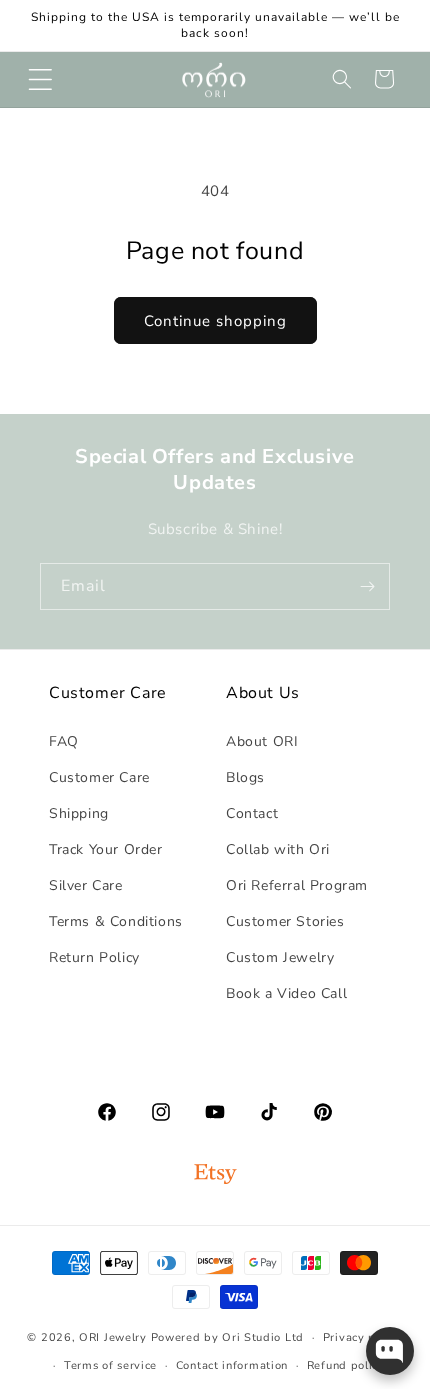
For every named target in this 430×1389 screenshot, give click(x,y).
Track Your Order (106, 849)
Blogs (245, 777)
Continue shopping (215, 321)
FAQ (64, 741)
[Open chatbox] (390, 1351)
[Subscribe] (367, 586)
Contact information (232, 1365)
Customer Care (99, 777)
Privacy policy (363, 1337)
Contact (252, 813)
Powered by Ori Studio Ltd (228, 1337)
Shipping (79, 813)
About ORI (262, 741)
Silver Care (86, 885)
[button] (40, 79)
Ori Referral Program (297, 885)
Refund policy (346, 1365)
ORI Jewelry (113, 1337)
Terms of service (110, 1365)
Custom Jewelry (280, 957)
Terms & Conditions (116, 921)
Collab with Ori (278, 849)
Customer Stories (285, 921)
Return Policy (94, 957)
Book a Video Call (286, 993)
